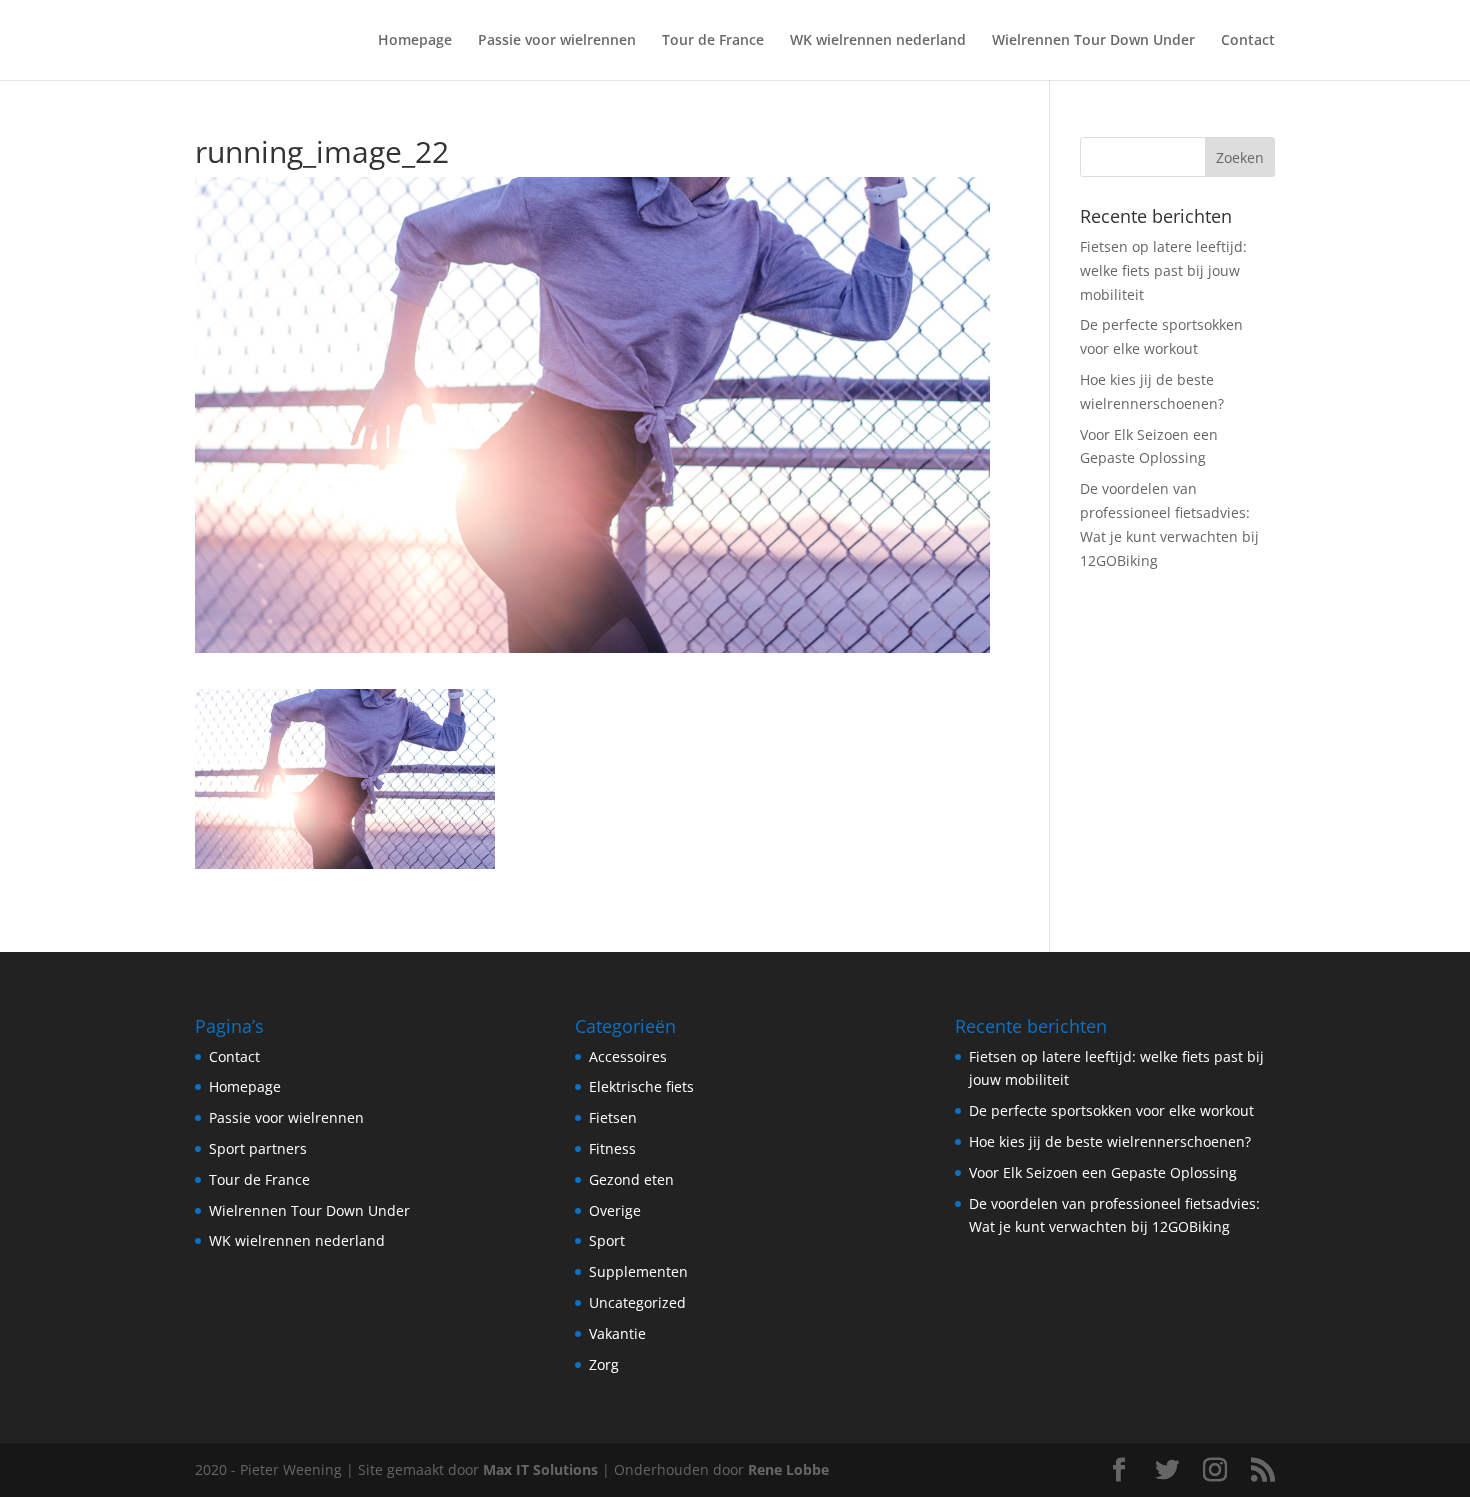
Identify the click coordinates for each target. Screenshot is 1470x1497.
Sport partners (258, 1148)
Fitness (612, 1148)
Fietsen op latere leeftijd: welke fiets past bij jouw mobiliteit (1163, 270)
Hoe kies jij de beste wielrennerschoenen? (1110, 1141)
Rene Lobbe (788, 1469)
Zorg (604, 1364)
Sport (607, 1240)
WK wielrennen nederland (878, 41)
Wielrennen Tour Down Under (1093, 41)
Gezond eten (631, 1179)
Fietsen (613, 1117)
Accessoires (628, 1056)
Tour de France (713, 41)
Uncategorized (637, 1302)
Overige (615, 1210)
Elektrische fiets (641, 1086)
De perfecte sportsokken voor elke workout (1111, 1110)
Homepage (415, 41)
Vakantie (617, 1333)
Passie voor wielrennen (557, 41)
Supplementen (638, 1271)
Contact (1248, 41)
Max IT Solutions (540, 1469)
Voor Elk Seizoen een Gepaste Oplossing (1103, 1172)
